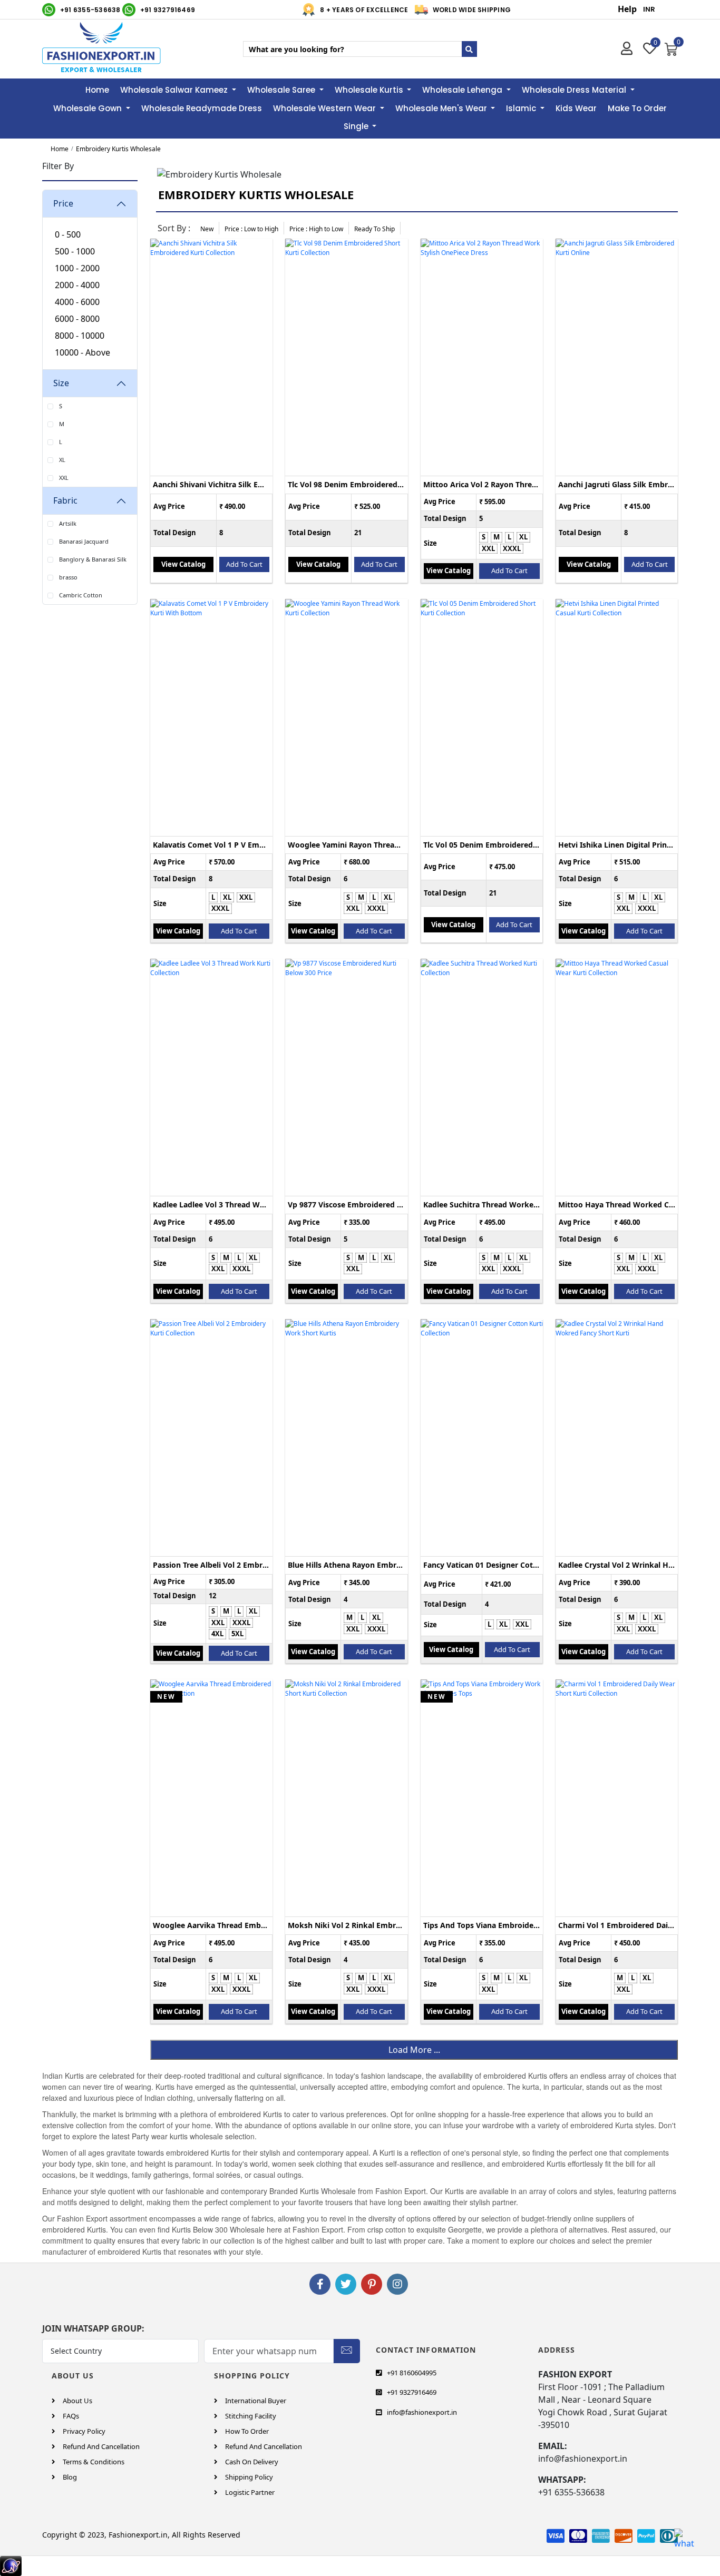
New (207, 229)
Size (61, 383)
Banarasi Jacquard (84, 541)
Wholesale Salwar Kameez (175, 90)
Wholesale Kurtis (370, 90)
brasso (68, 577)
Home (97, 90)
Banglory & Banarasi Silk (93, 559)
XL (62, 460)
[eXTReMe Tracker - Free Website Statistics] (11, 2565)
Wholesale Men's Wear (442, 108)
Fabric (65, 500)
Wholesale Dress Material (575, 90)
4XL (217, 1634)
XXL (64, 478)
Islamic (522, 108)
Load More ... (414, 2050)
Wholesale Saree (282, 90)
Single (357, 126)
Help (627, 9)
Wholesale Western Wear (325, 108)
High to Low (316, 229)
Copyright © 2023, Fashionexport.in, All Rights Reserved (141, 2535)
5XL (237, 1634)
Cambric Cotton (81, 595)
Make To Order (637, 108)
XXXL (512, 548)
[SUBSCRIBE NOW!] (347, 2349)
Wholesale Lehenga (463, 90)
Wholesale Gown (89, 108)
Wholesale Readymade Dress (202, 108)
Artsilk (68, 523)
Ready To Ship (374, 229)
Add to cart (244, 564)
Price (63, 203)
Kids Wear (576, 108)
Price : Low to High (251, 229)
